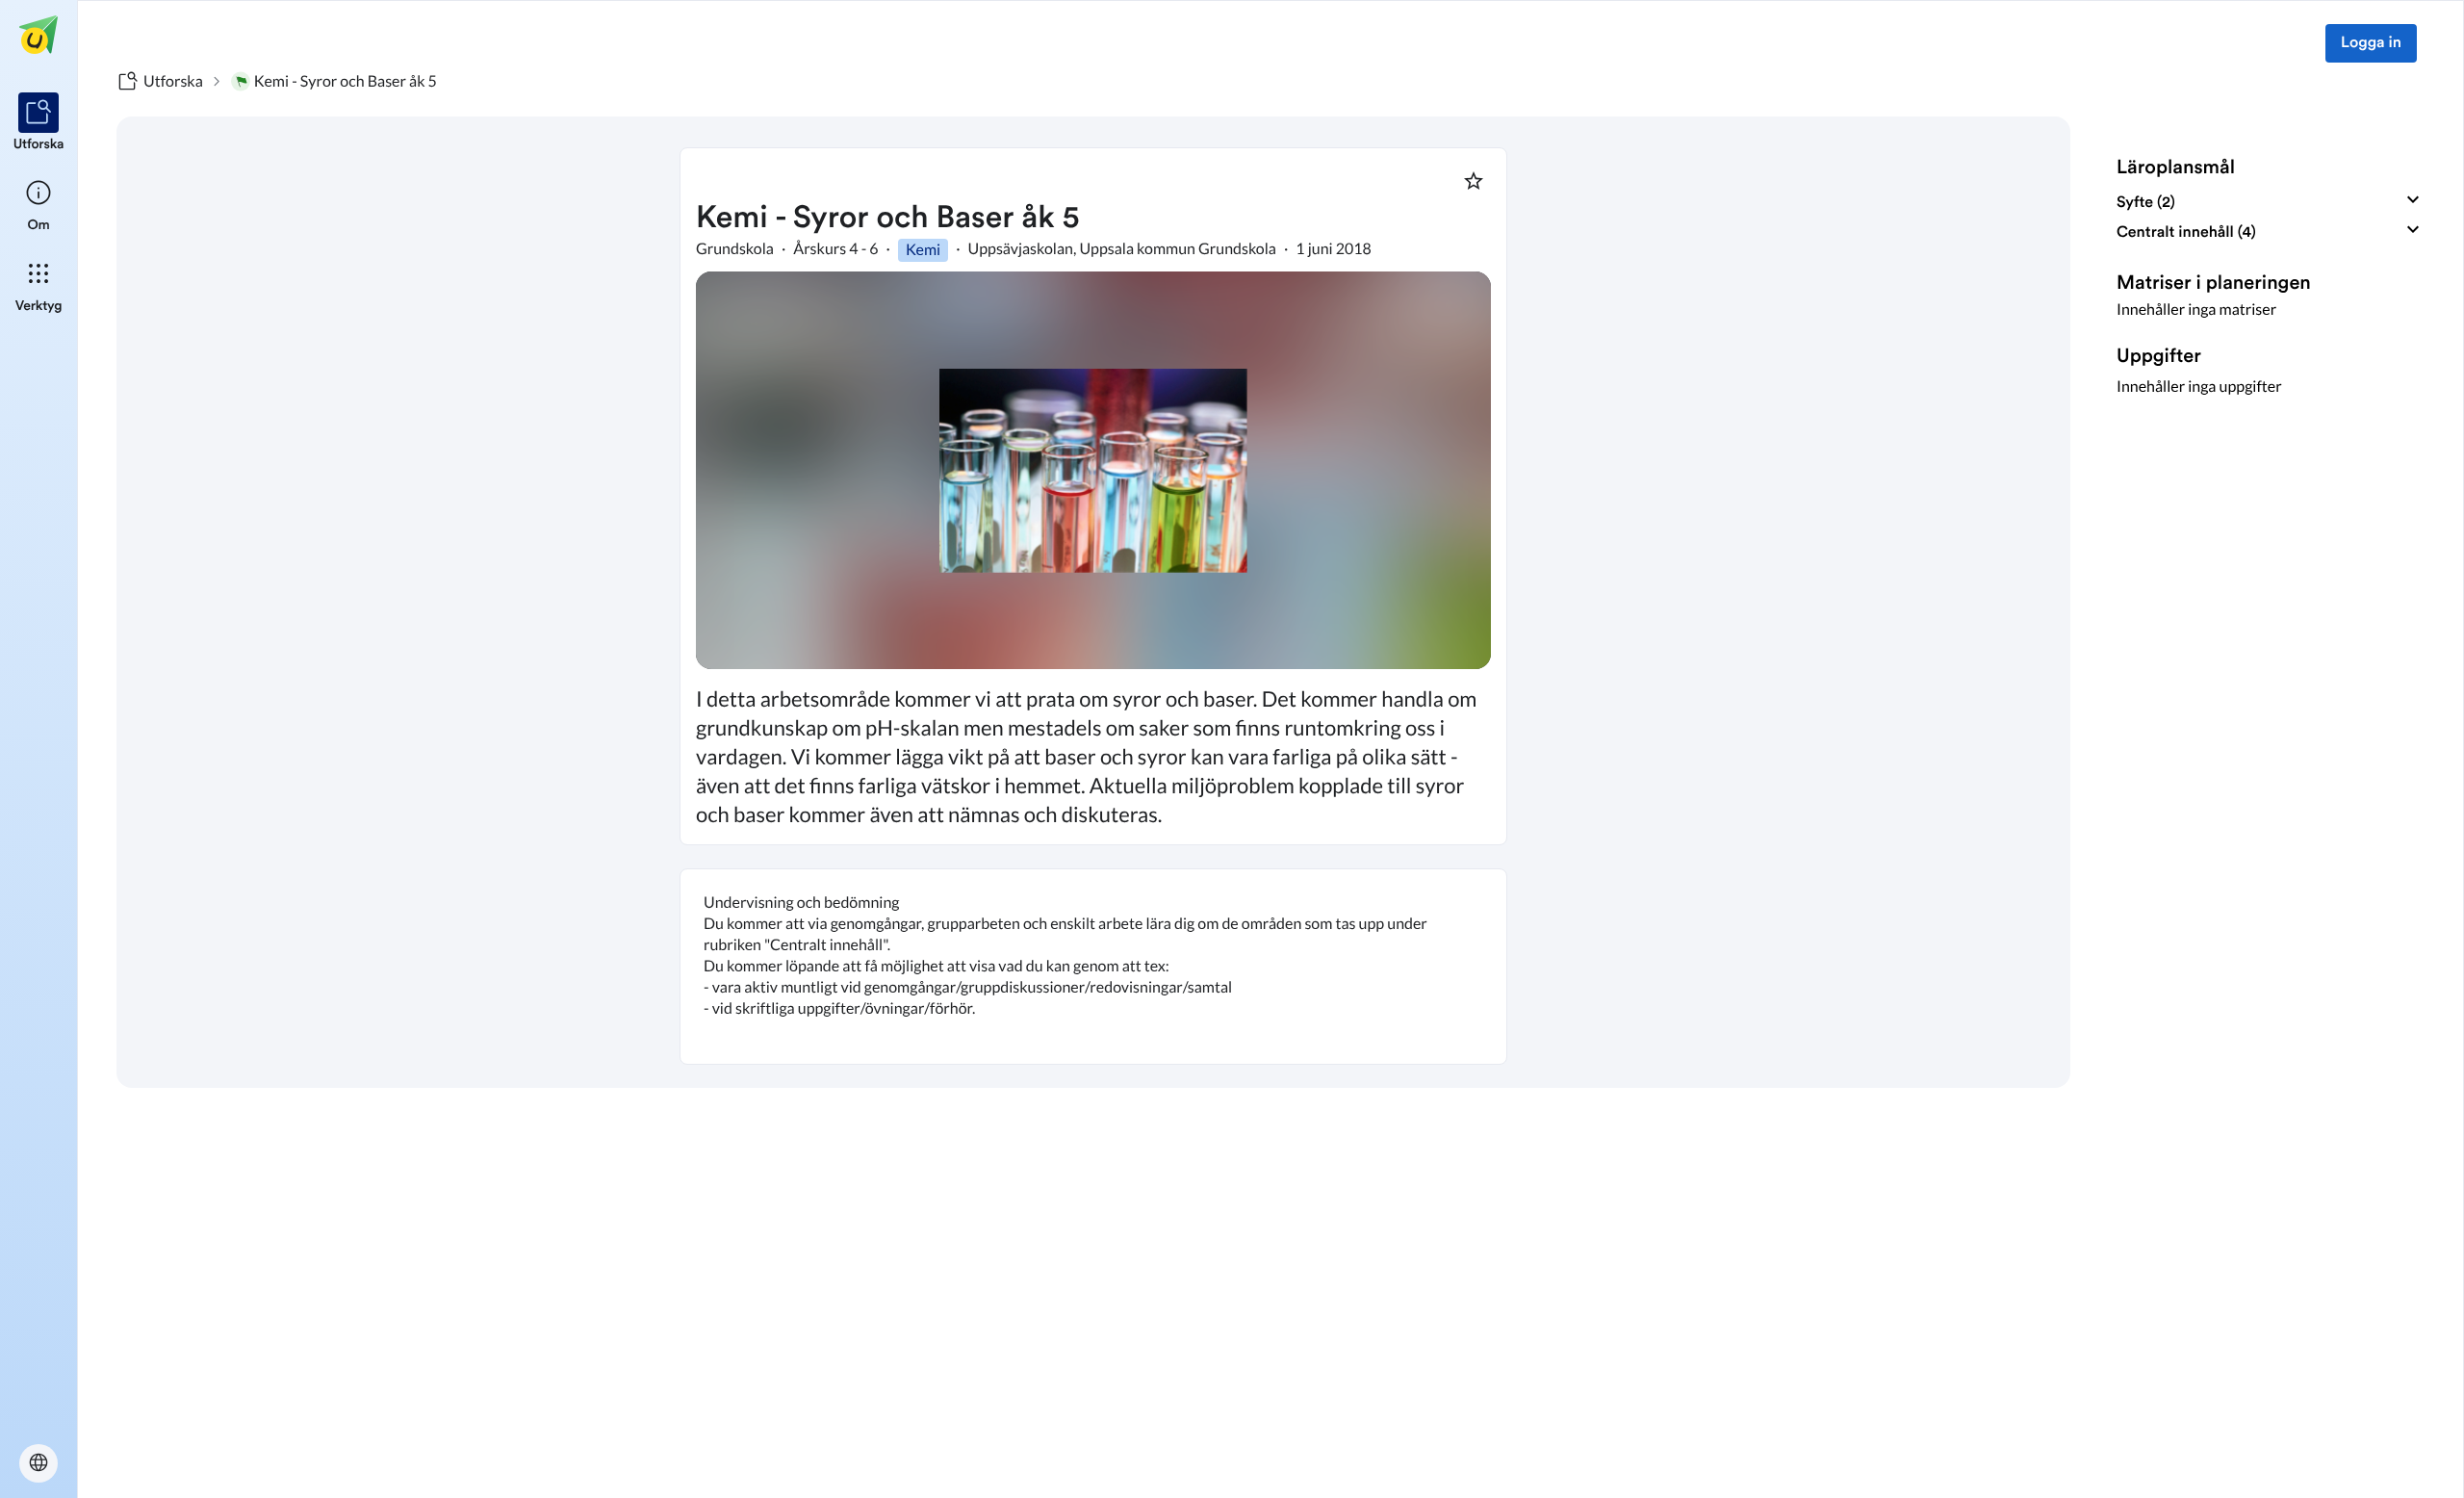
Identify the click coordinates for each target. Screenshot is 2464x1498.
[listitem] (39, 123)
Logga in (2371, 43)
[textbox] (1093, 967)
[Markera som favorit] (1474, 181)
